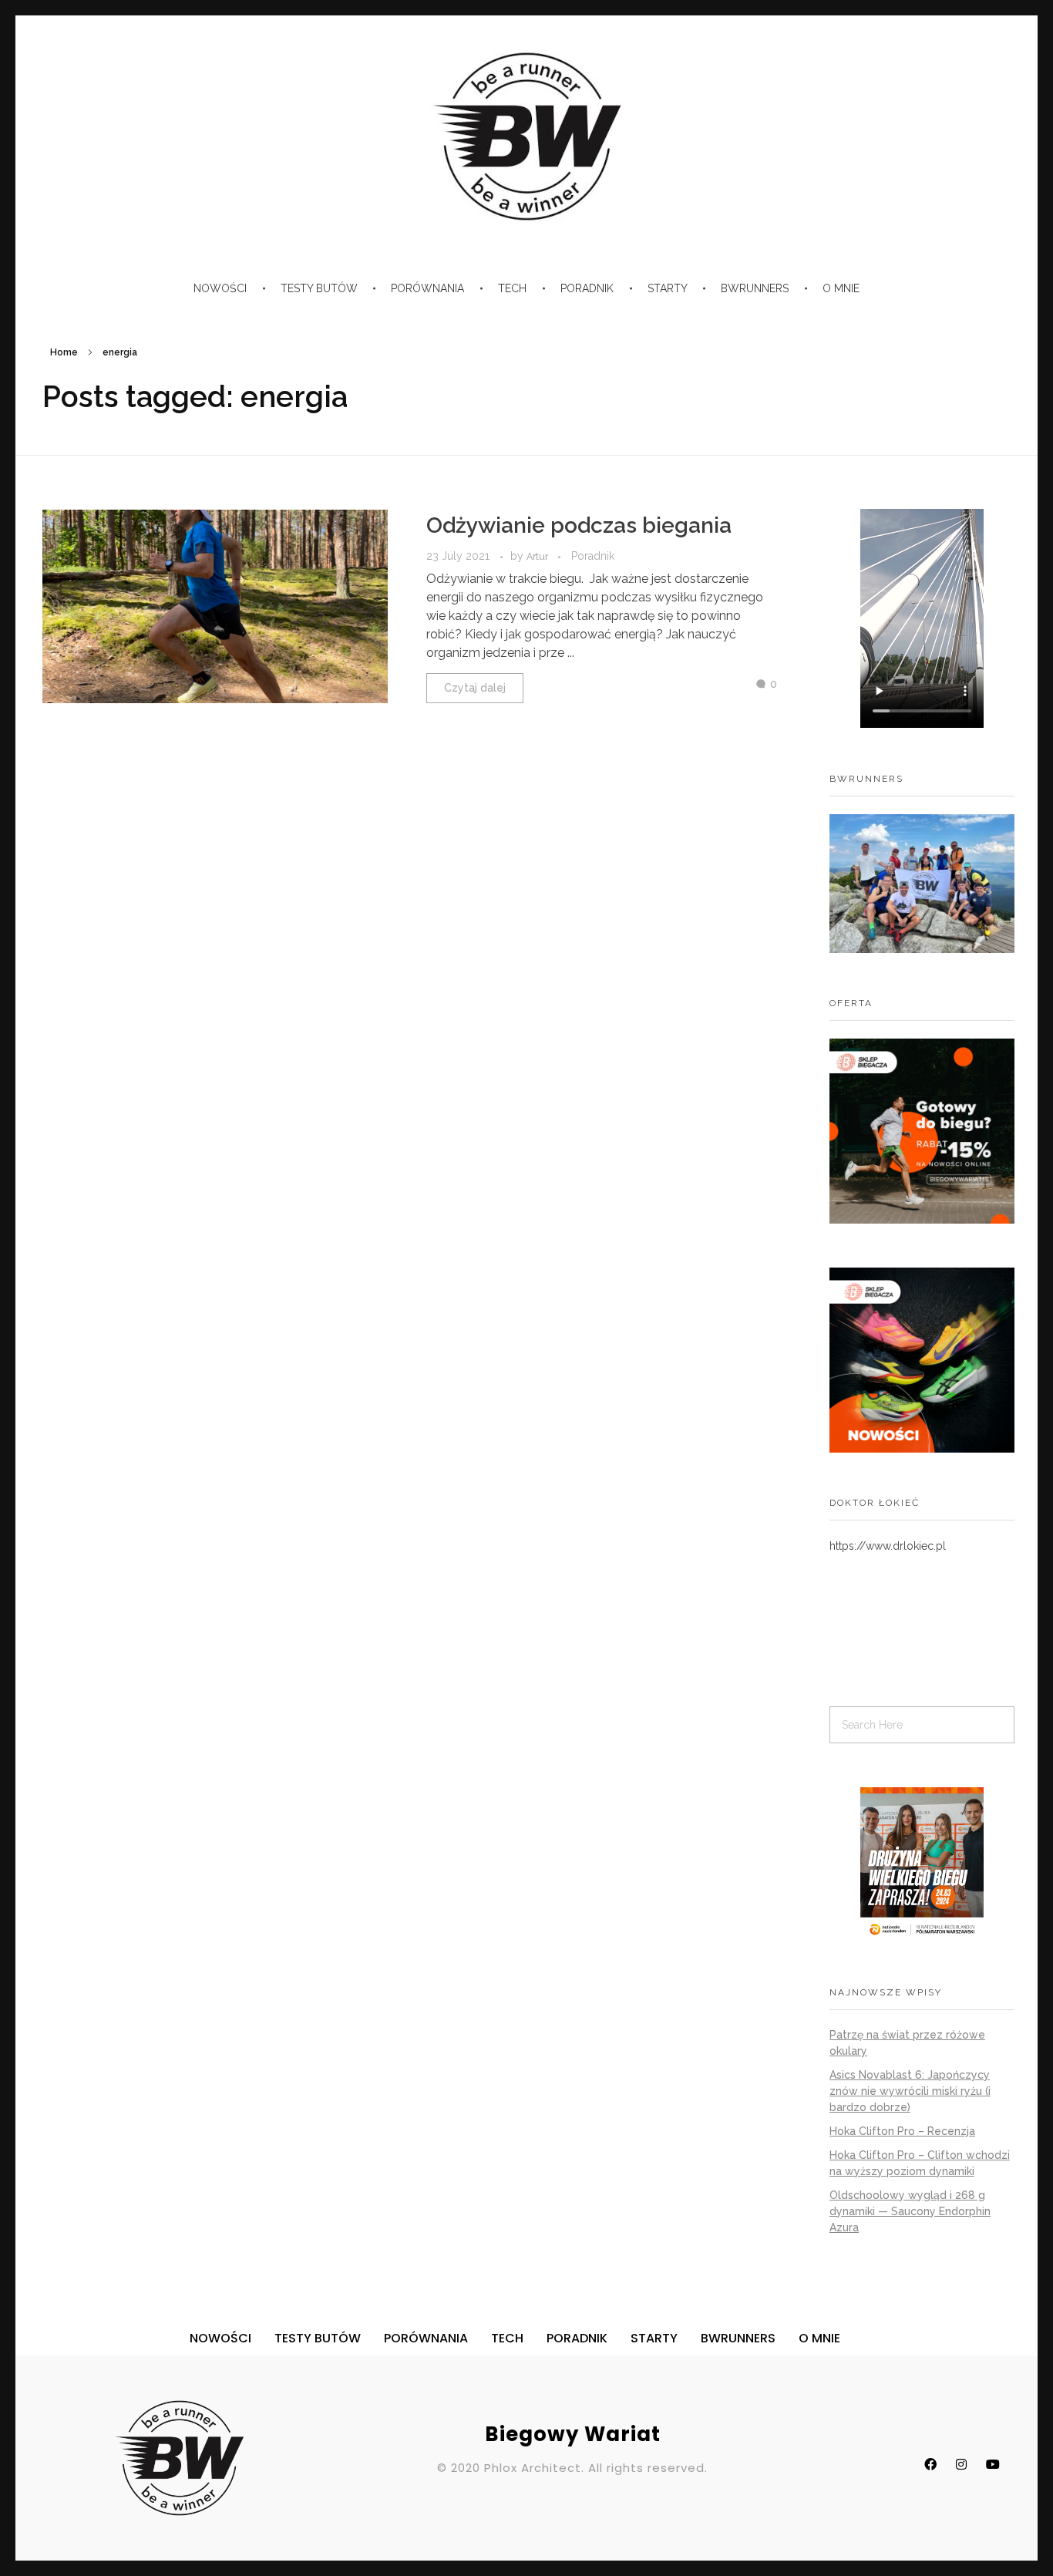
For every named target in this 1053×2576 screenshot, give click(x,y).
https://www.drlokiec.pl (888, 1546)
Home (64, 352)
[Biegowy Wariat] (526, 136)
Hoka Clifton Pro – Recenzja (902, 2131)
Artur (538, 556)
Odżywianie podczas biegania (579, 525)
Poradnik (593, 556)
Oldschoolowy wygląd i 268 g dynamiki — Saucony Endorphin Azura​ (910, 2211)
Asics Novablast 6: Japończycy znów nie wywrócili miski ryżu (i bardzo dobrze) (910, 2091)
